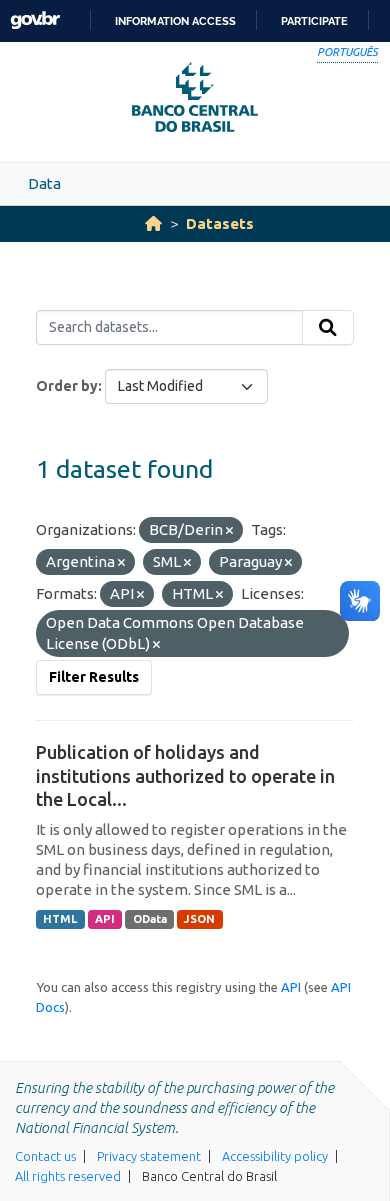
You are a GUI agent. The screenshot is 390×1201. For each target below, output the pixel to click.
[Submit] (328, 328)
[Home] (153, 223)
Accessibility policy (275, 1156)
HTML (60, 919)
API (105, 919)
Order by (67, 386)
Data (44, 183)
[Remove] (229, 531)
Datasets (220, 223)
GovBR (35, 20)
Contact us (45, 1156)
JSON (199, 919)
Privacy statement (149, 1156)
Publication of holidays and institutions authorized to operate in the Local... (185, 775)
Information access (175, 21)
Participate (314, 21)
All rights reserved (68, 1176)
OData (150, 919)
